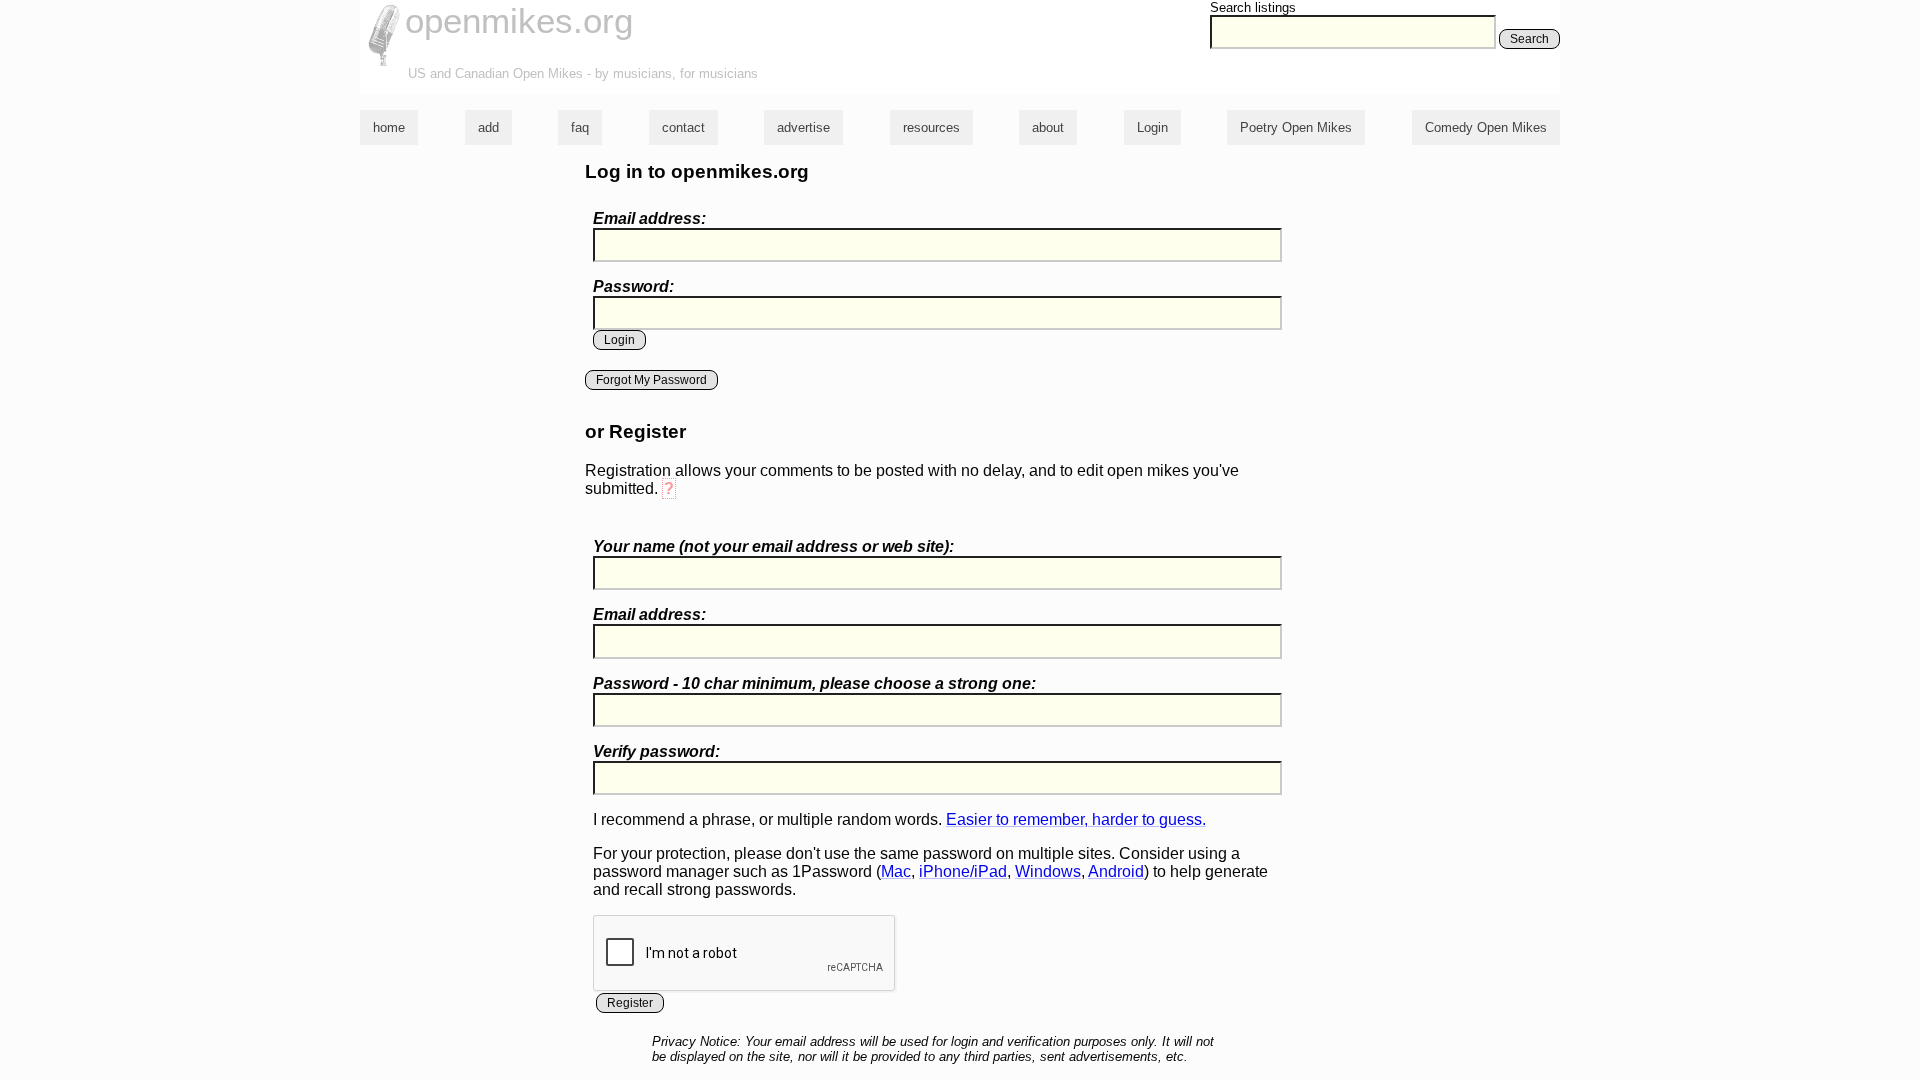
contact (683, 127)
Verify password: (656, 751)
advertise (803, 127)
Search (1529, 39)
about (1048, 127)
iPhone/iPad (963, 871)
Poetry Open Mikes (1296, 127)
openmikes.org (519, 20)
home (389, 127)
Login (1152, 127)
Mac (896, 871)
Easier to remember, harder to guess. (1076, 819)
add (488, 127)
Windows (1048, 871)
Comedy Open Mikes (1486, 127)
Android (1116, 871)
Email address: (649, 218)
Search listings (1253, 7)
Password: (633, 286)
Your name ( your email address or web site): (773, 546)
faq (580, 127)
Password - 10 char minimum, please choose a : (814, 683)
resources (931, 127)
